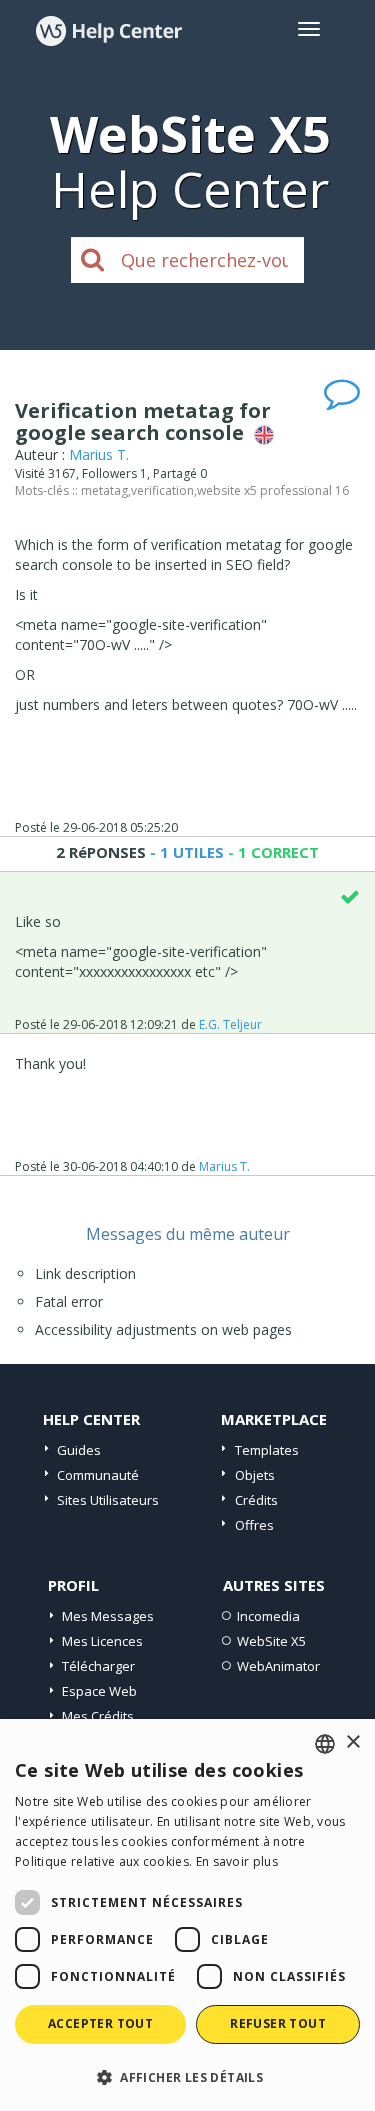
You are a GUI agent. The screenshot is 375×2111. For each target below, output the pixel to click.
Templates (267, 1450)
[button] (187, 2076)
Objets (255, 1475)
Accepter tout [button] (100, 2023)
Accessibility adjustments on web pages (163, 1329)
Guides (79, 1450)
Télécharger (98, 1666)
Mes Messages (108, 1616)
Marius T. (99, 454)
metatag (104, 490)
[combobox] (325, 1744)
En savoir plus (237, 1861)
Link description (85, 1273)
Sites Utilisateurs (108, 1500)
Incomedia (268, 1616)
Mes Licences (102, 1641)
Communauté (98, 1475)
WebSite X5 (271, 1641)
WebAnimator (278, 1666)
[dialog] (187, 1915)
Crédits (256, 1500)
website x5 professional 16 (273, 490)
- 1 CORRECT (271, 852)
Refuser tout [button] (278, 2023)
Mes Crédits (98, 1716)
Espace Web (99, 1691)
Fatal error (69, 1301)
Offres (254, 1525)
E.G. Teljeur (230, 1024)
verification (162, 490)
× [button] (352, 1742)
